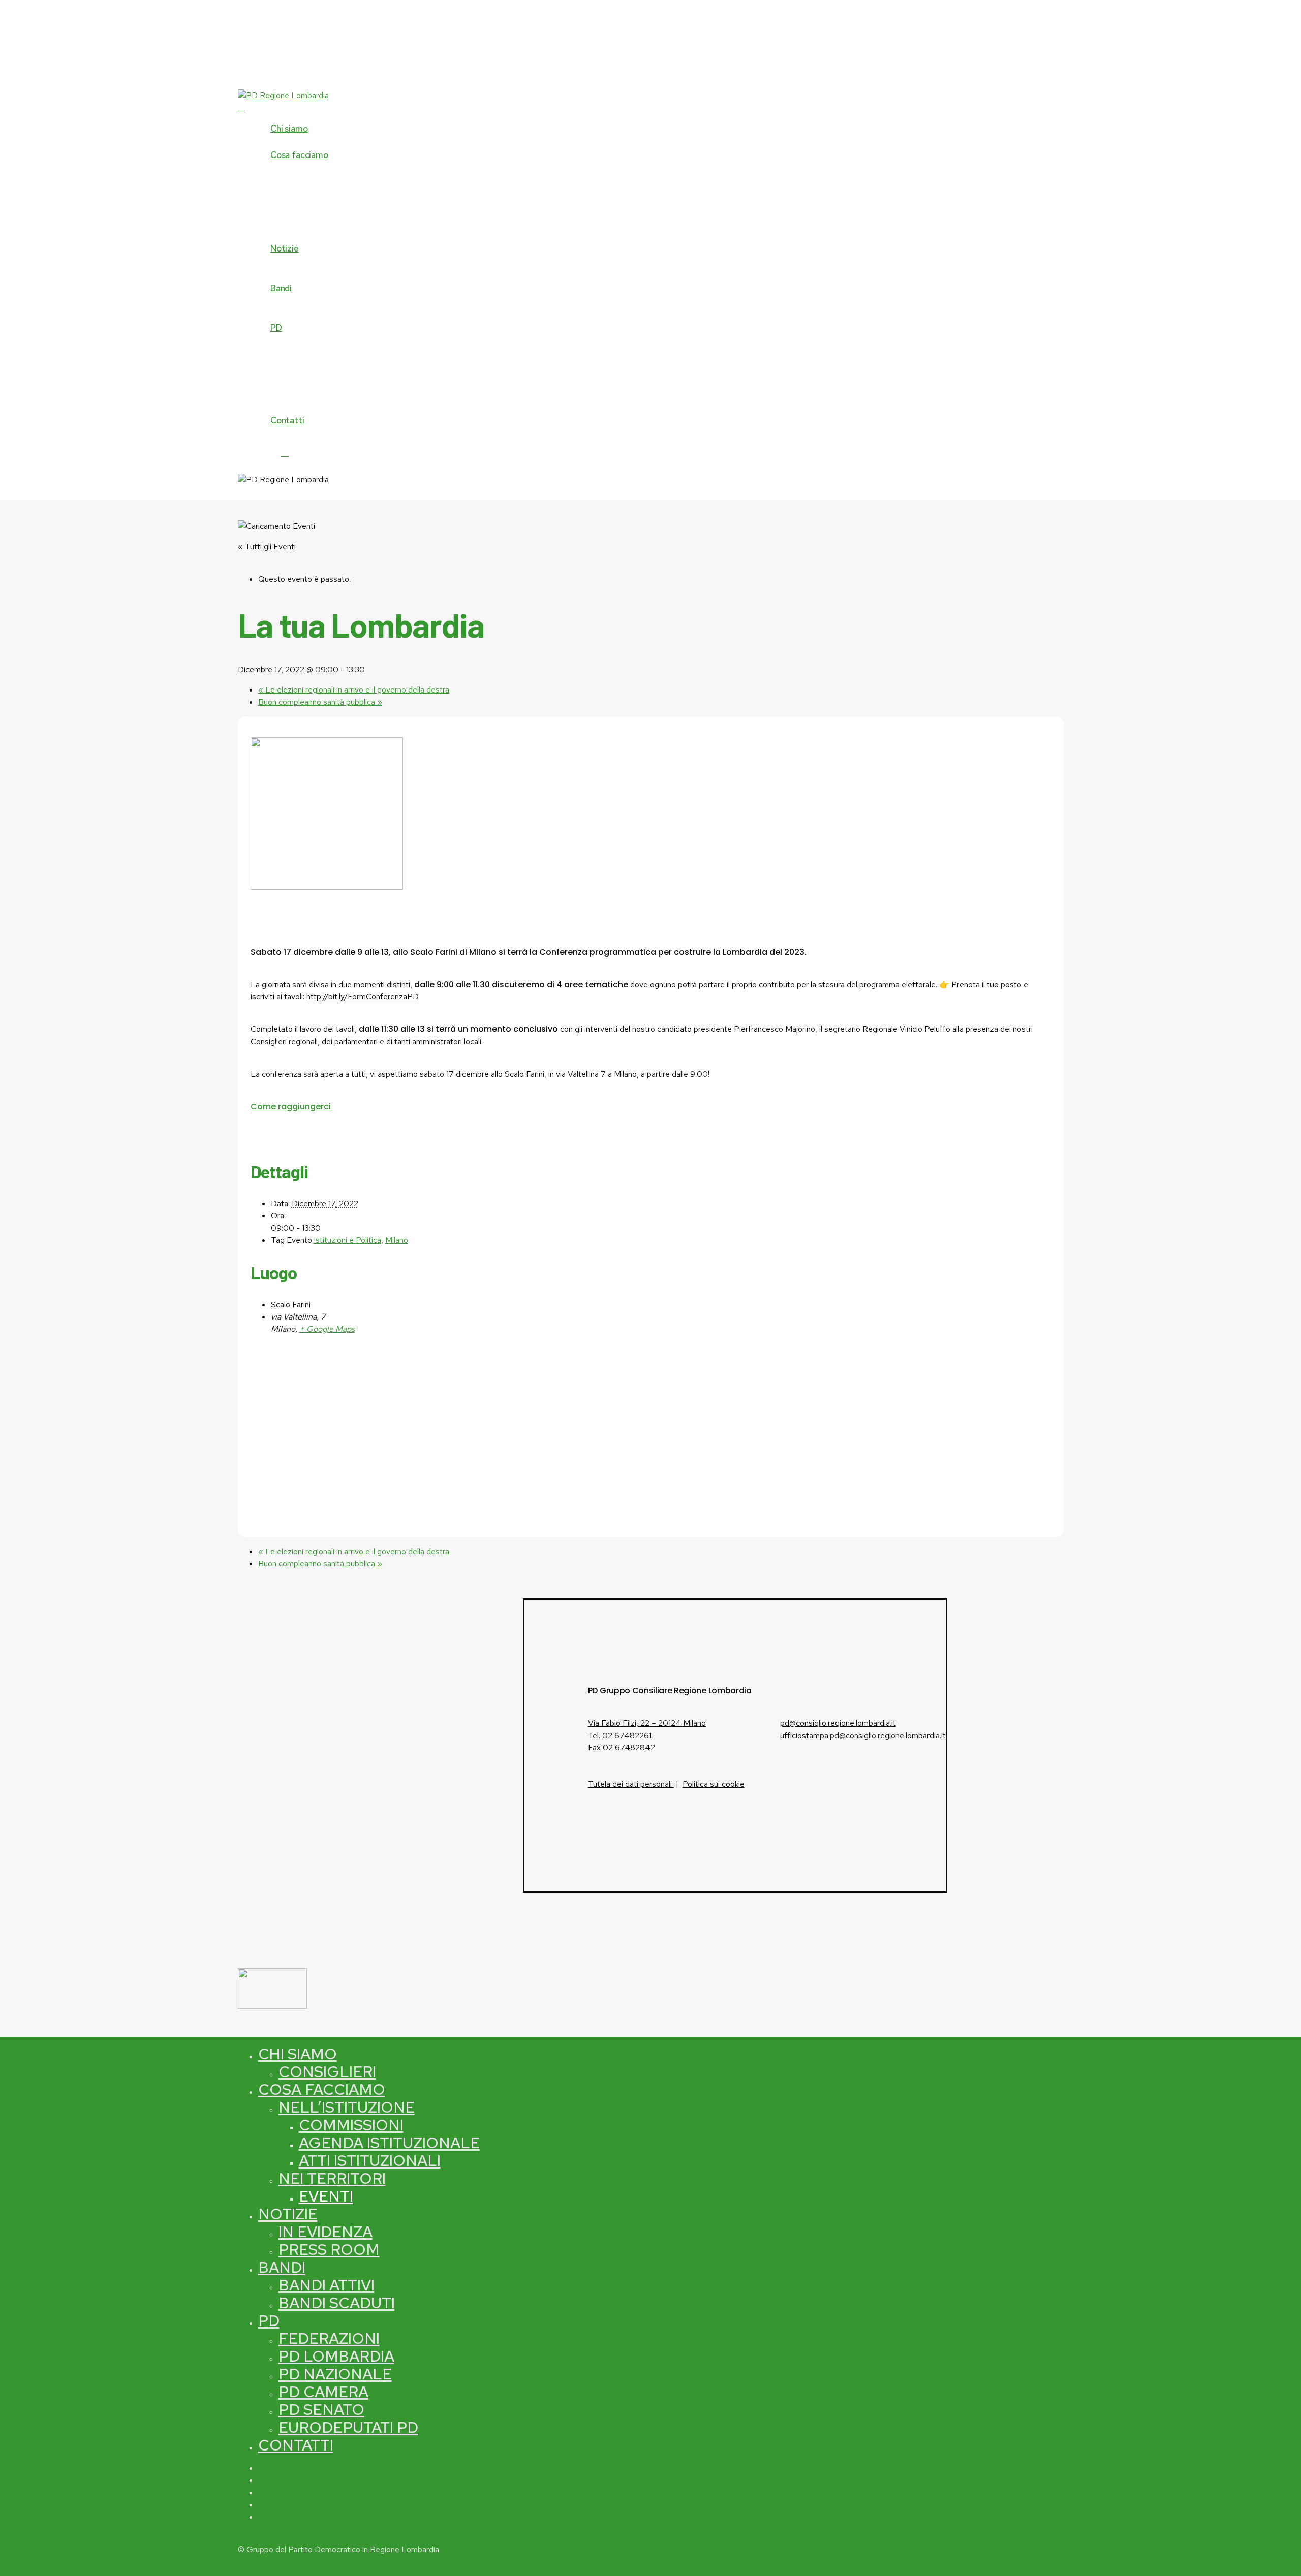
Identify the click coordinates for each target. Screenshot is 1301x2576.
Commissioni (351, 2125)
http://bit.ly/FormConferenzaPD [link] (363, 997)
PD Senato (321, 2409)
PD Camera (323, 2392)
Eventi (326, 2196)
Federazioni (329, 2338)
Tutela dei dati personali (631, 1784)
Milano (397, 1240)
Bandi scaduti (337, 2303)
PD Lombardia (336, 2356)
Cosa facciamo (322, 2089)
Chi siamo (298, 2054)
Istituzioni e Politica (347, 1240)
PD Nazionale (335, 2374)
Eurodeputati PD (348, 2427)
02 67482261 (627, 1735)
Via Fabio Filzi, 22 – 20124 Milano (647, 1723)
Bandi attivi (327, 2285)
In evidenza (326, 2232)
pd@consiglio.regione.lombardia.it (838, 1723)
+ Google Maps (327, 1329)
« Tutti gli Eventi (267, 546)
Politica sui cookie (714, 1784)
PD (269, 2320)
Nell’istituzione (347, 2107)
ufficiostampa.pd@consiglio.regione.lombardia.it (863, 1735)
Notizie (288, 2214)
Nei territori (332, 2178)
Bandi (282, 2267)
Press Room (329, 2249)
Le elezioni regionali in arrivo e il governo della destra (354, 690)
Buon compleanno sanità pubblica (320, 702)
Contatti (296, 2445)
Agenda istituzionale (389, 2143)
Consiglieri (327, 2071)
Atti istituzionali (370, 2160)
